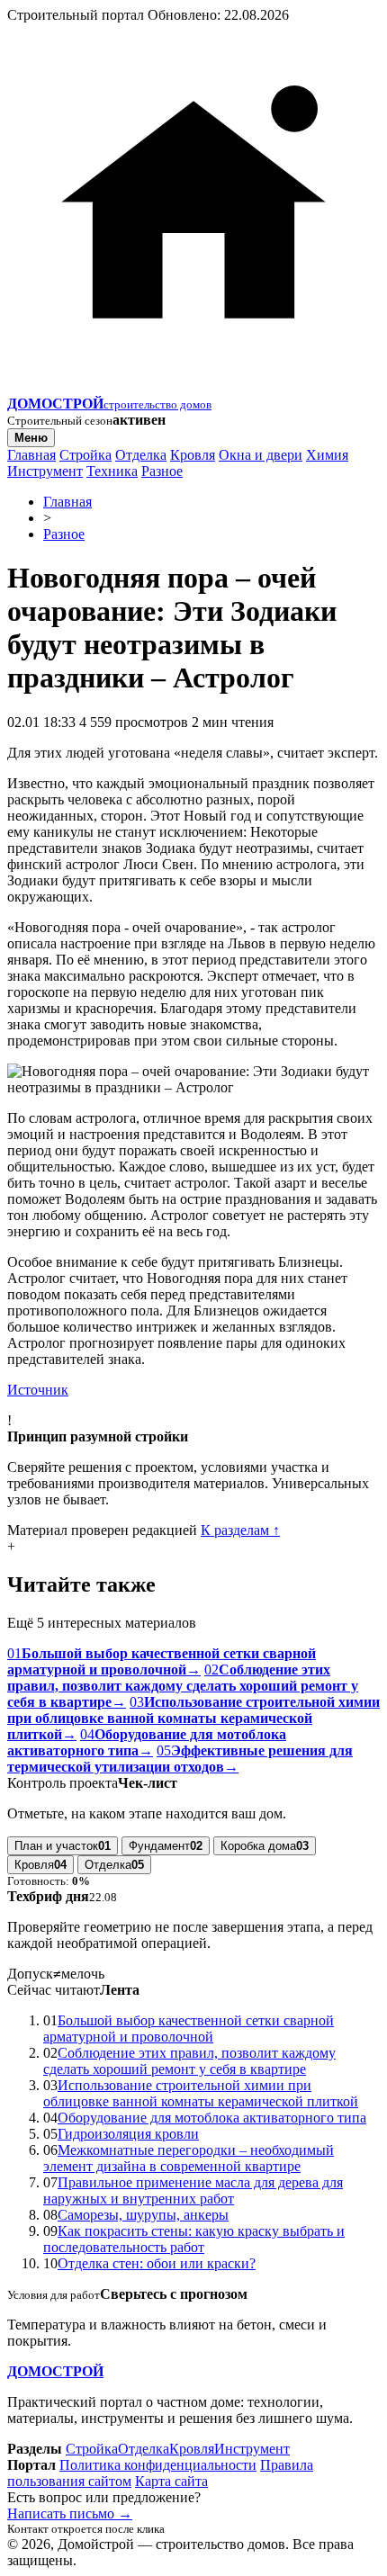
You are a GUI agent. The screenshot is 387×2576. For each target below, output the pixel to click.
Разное (162, 471)
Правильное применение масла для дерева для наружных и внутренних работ (193, 2190)
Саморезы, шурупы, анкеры (143, 2215)
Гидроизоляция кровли (128, 2134)
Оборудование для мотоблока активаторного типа (212, 2118)
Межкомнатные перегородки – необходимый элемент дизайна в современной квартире (189, 2158)
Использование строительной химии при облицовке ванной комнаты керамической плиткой (201, 2093)
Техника (112, 471)
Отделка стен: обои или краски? (157, 2263)
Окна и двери (261, 455)
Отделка (141, 455)
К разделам (240, 1530)
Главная (31, 455)
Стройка (85, 455)
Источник (38, 1390)
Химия (327, 455)
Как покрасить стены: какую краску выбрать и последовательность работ (194, 2239)
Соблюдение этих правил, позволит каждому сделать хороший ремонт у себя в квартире (189, 2061)
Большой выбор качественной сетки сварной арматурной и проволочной (189, 2028)
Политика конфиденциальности (158, 2465)
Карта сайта (171, 2481)
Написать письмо (70, 2513)
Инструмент (45, 471)
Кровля (193, 455)
